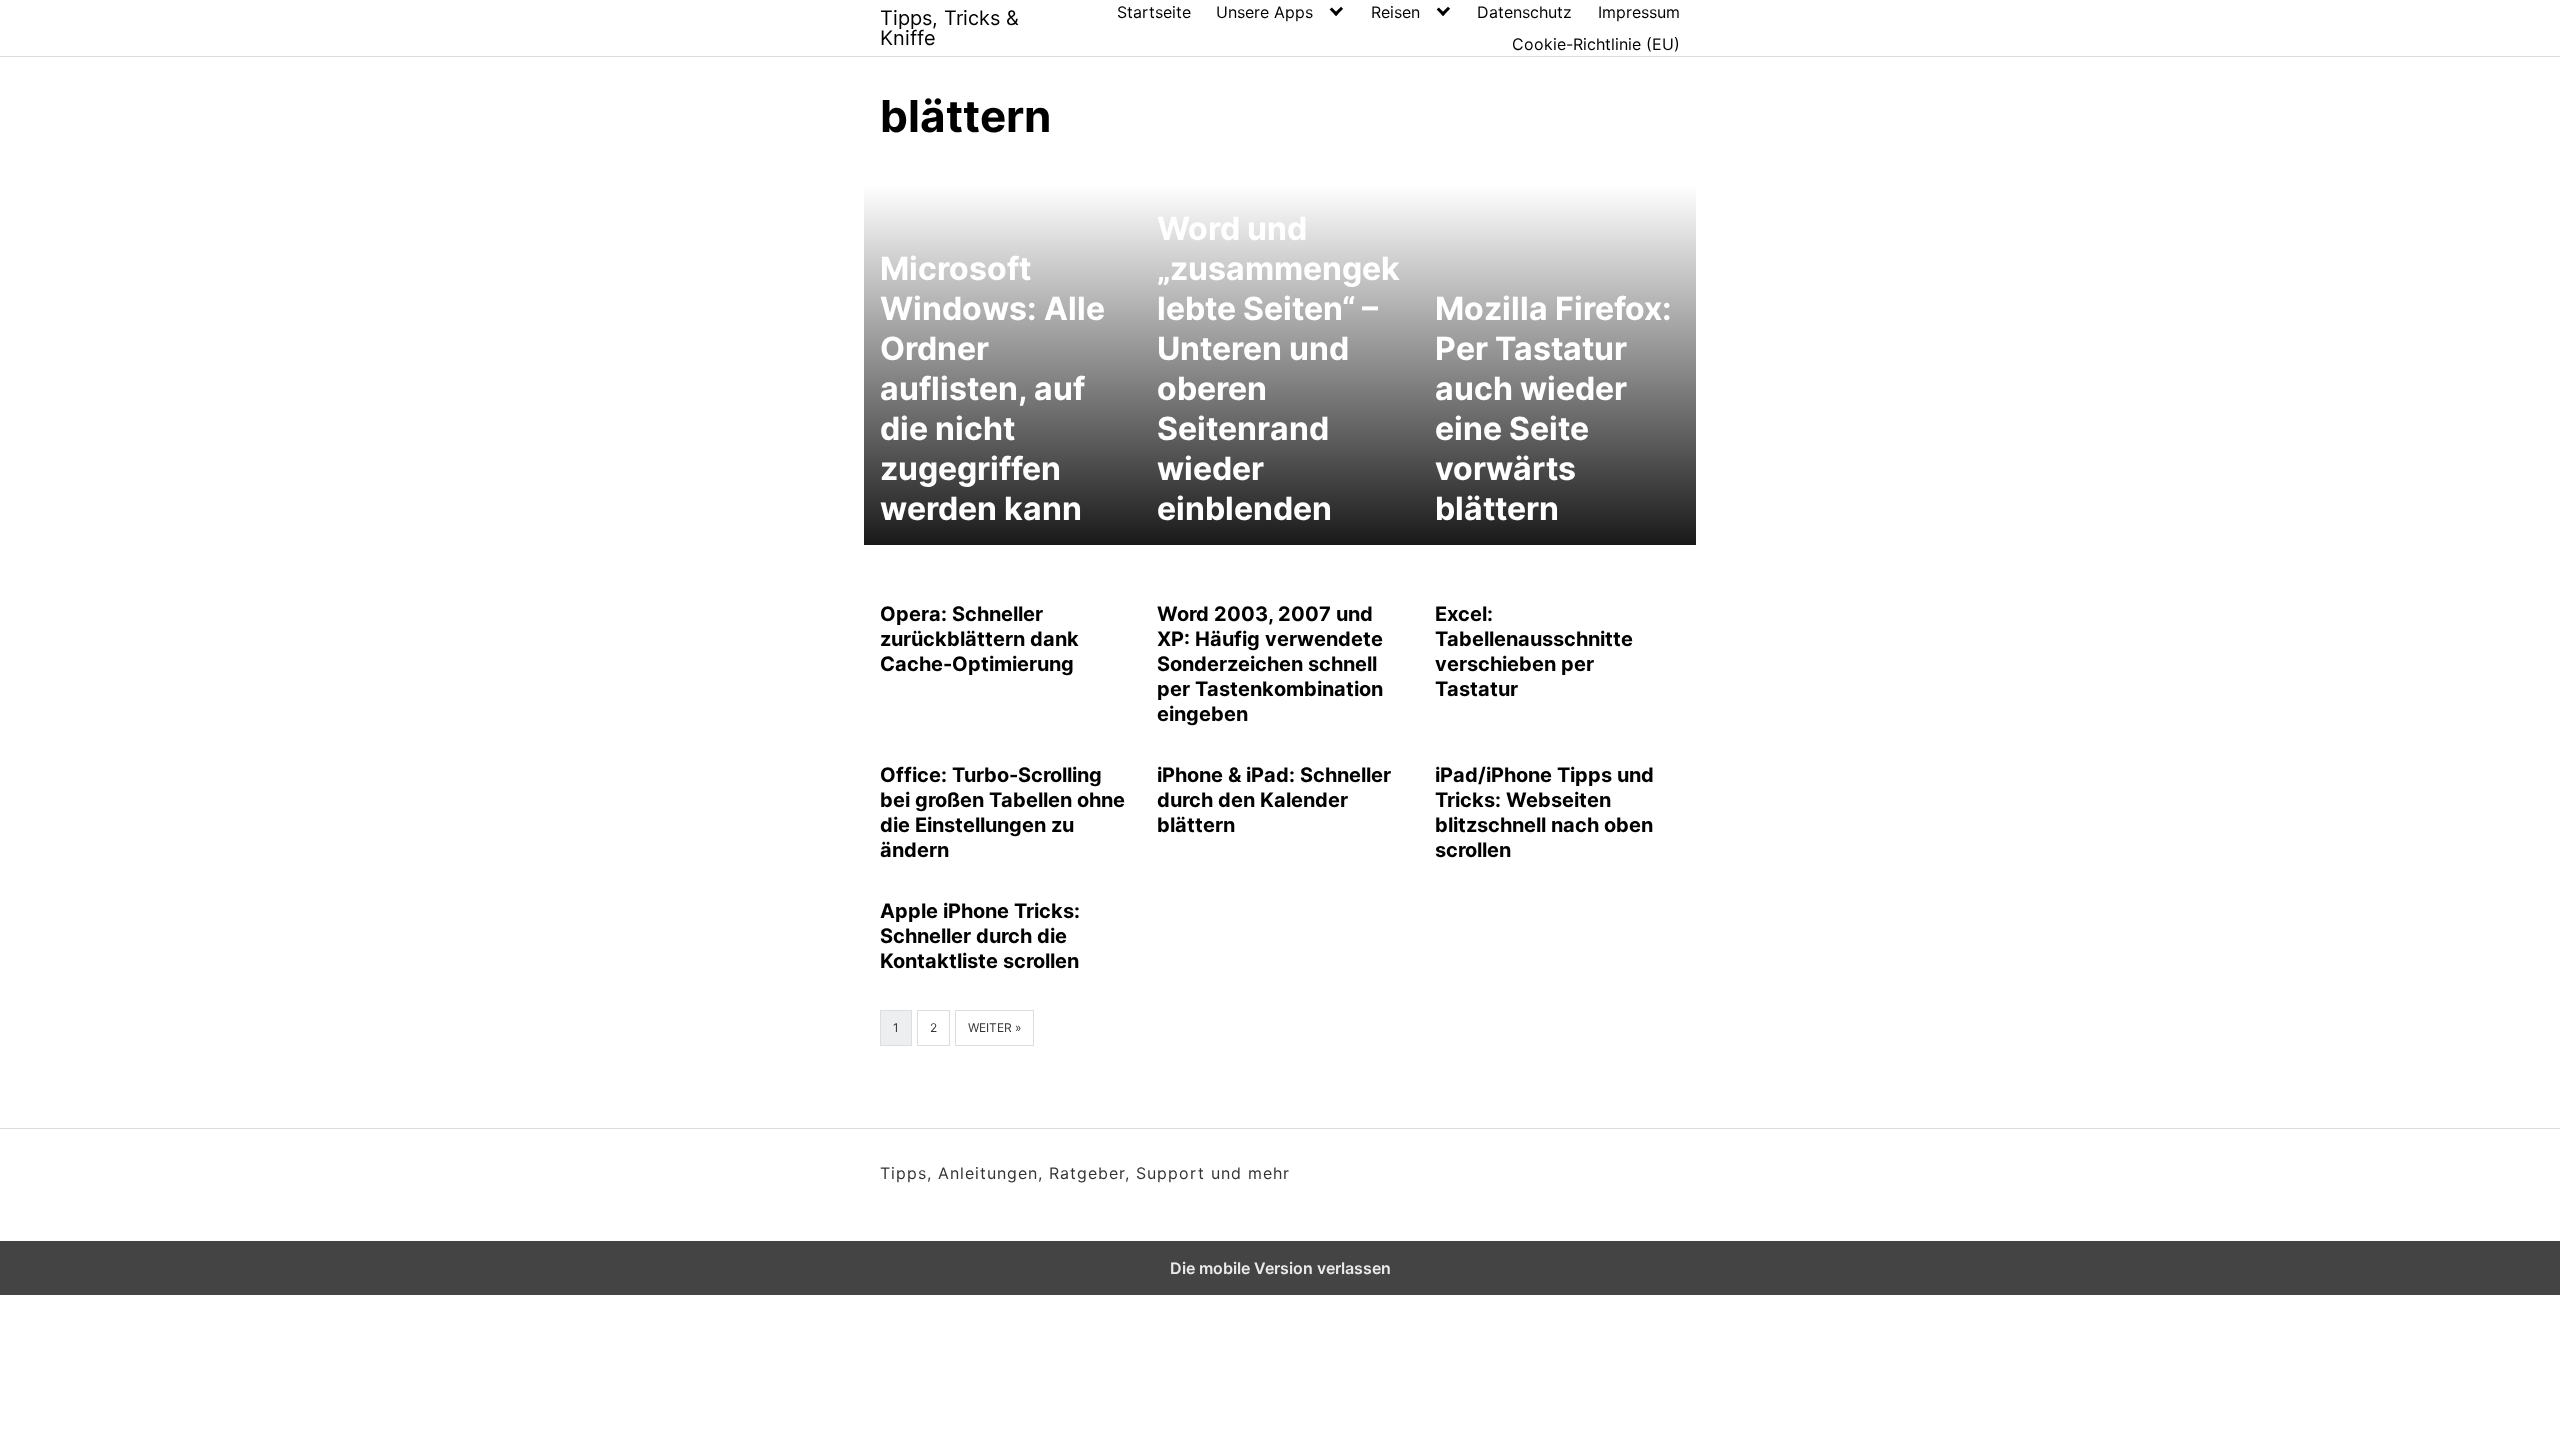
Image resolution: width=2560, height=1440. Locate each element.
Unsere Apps (1264, 12)
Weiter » (994, 1027)
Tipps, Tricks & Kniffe (949, 28)
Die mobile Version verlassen (1280, 1268)
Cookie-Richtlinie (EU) (1596, 44)
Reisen (1395, 12)
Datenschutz (1524, 12)
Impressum (1639, 12)
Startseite (1154, 12)
